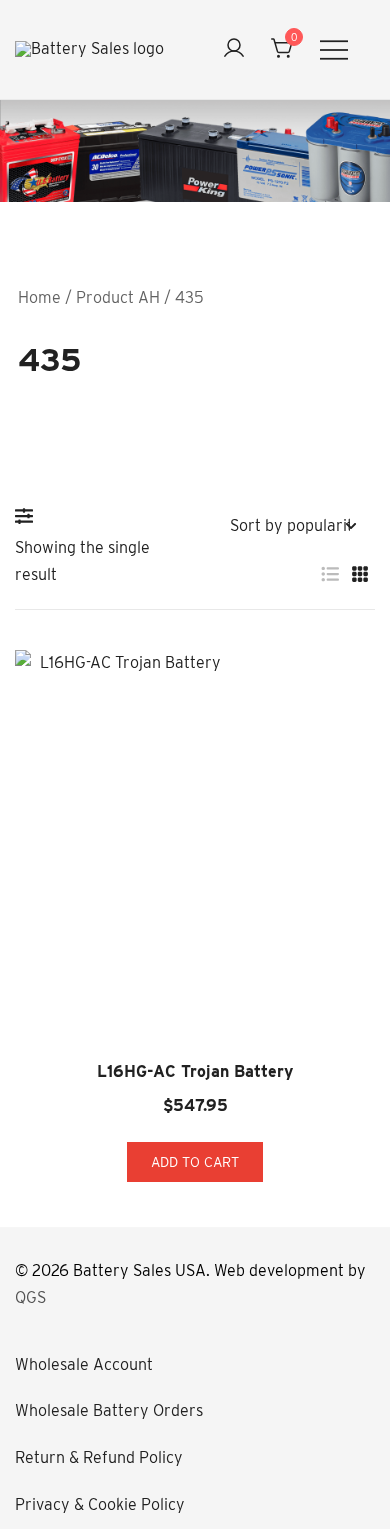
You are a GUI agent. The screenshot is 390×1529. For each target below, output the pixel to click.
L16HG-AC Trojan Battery (195, 1071)
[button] (29, 516)
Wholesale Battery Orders (109, 1410)
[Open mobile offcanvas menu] (334, 49)
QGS (30, 1297)
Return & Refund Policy (99, 1457)
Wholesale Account (84, 1364)
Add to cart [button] (195, 1162)
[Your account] (234, 49)
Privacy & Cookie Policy (100, 1504)
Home (39, 297)
